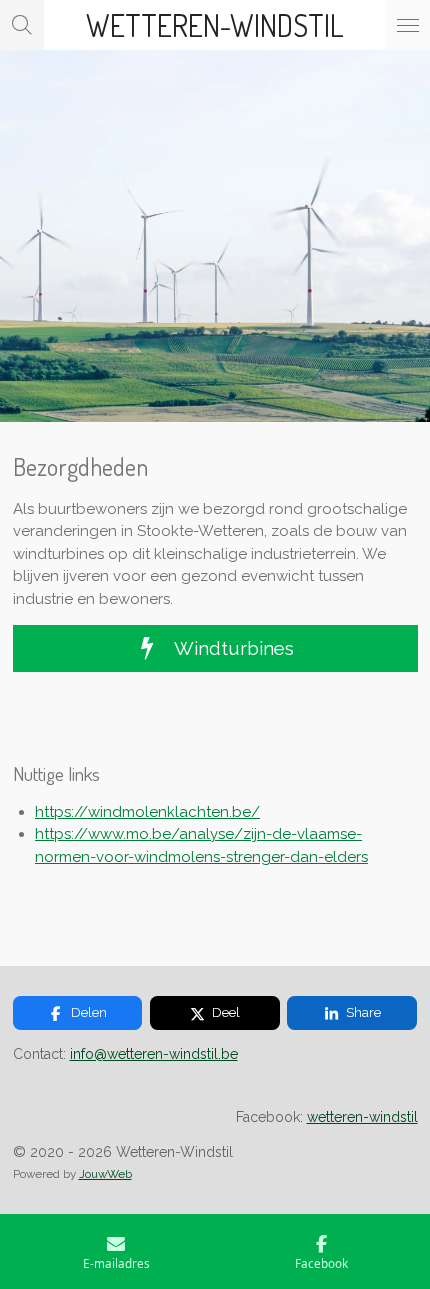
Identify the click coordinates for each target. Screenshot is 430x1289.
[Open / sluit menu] (408, 25)
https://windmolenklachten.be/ (147, 812)
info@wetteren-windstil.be (154, 1054)
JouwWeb (105, 1174)
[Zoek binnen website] (22, 25)
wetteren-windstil (362, 1117)
